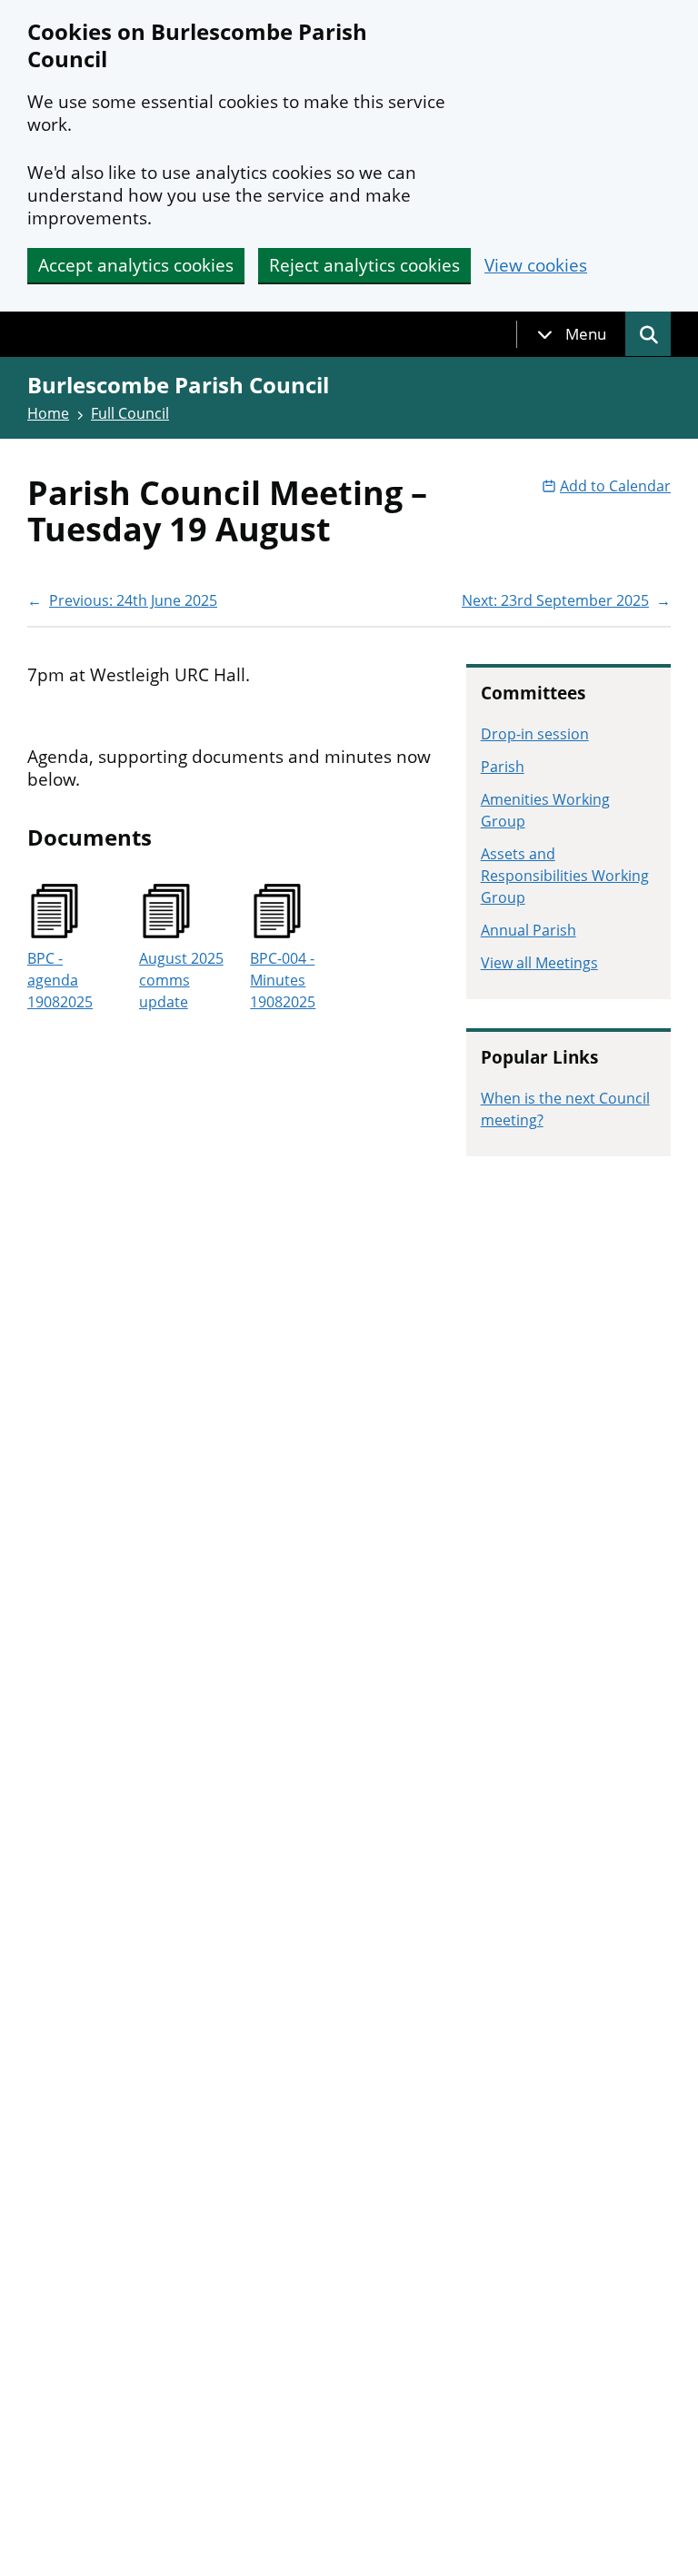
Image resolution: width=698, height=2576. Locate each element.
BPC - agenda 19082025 (60, 980)
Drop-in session (535, 734)
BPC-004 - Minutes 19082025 (283, 980)
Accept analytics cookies (136, 265)
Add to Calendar (615, 486)
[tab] (572, 334)
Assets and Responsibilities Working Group (565, 876)
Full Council (130, 413)
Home (48, 413)
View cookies (536, 266)
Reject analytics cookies (364, 265)
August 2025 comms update (181, 980)
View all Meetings (539, 963)
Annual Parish (528, 930)
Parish (503, 767)
